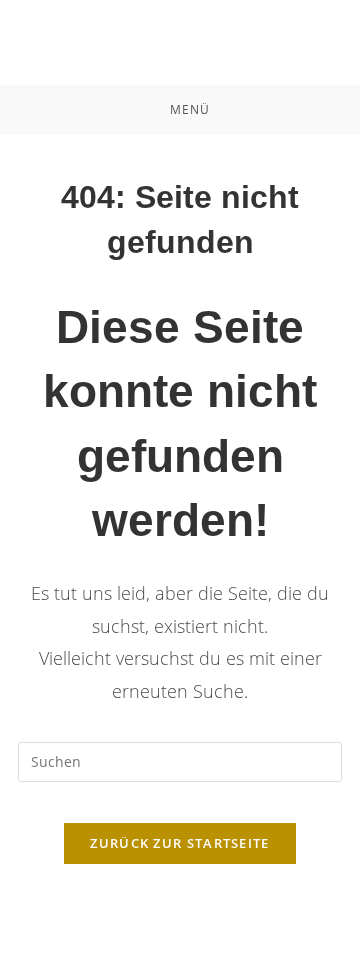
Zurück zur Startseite (179, 843)
